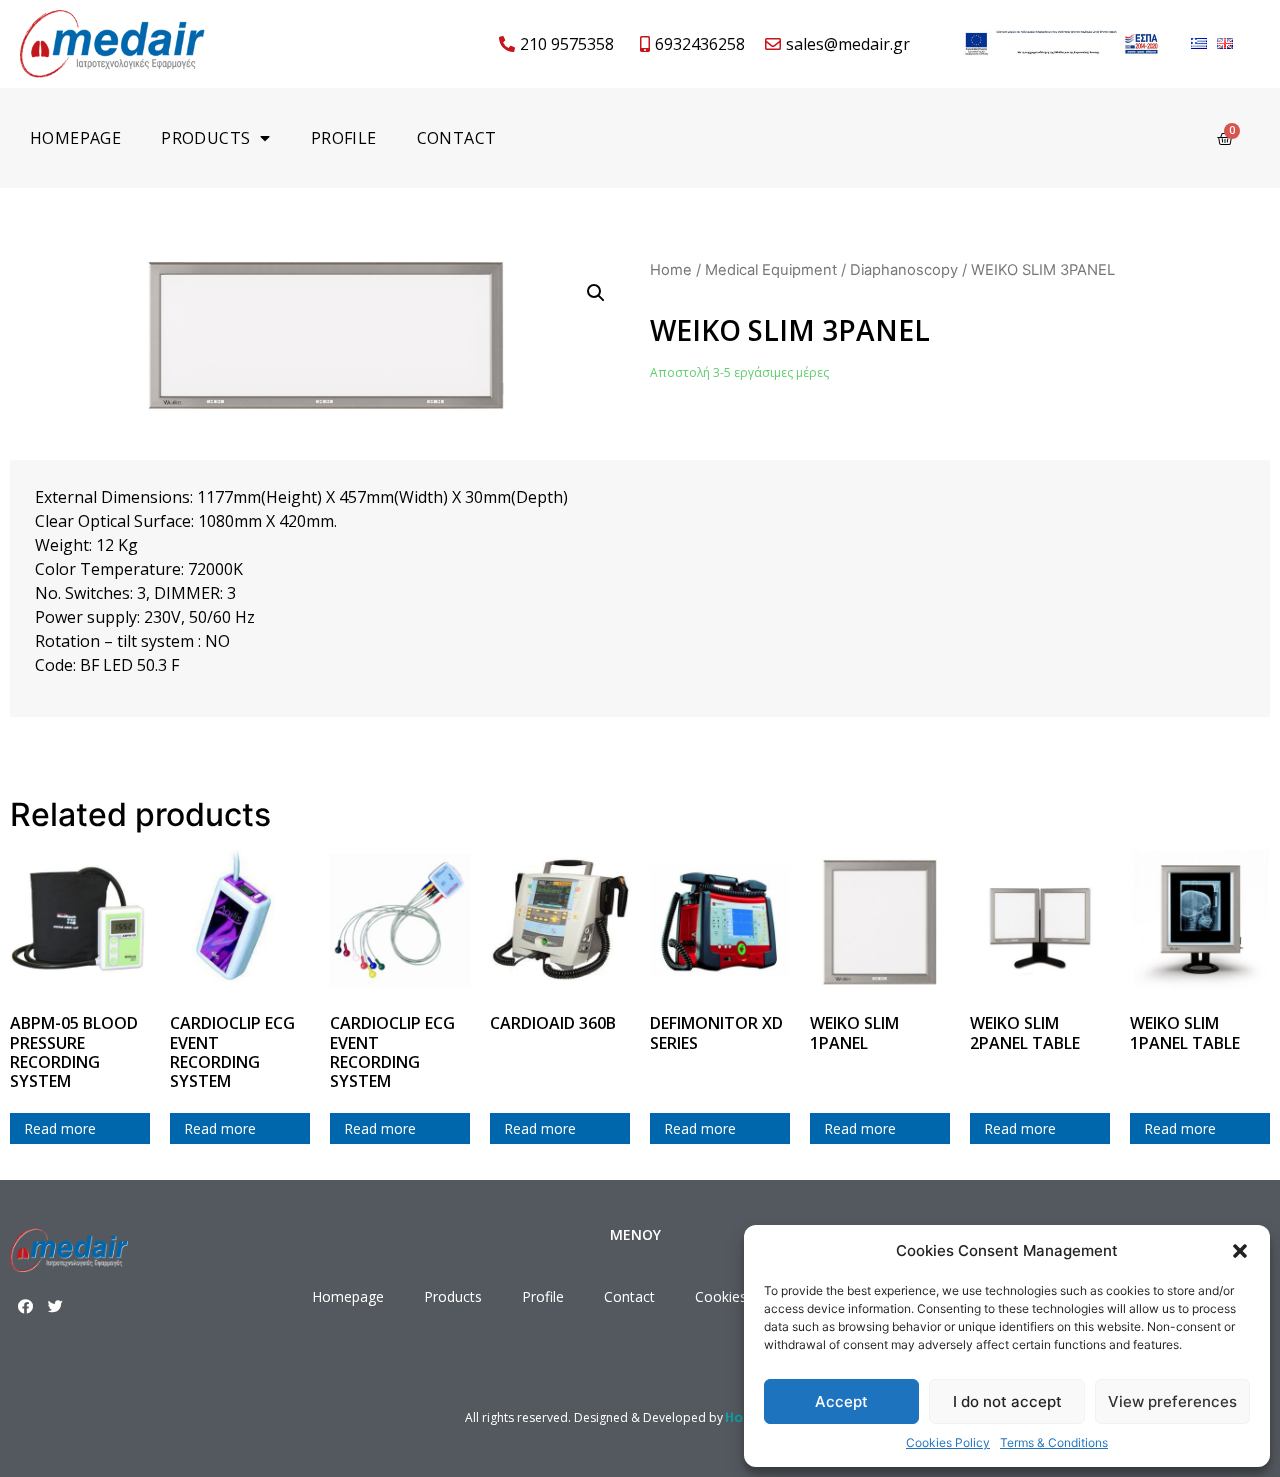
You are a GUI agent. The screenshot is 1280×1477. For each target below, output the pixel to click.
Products (205, 138)
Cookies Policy (948, 1442)
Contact (457, 138)
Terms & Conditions (1054, 1442)
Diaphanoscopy (904, 270)
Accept (841, 1401)
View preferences (1172, 1401)
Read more (60, 1128)
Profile (344, 138)
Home (671, 270)
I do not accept (1007, 1401)
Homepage (75, 138)
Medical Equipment (771, 270)
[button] (1240, 1251)
